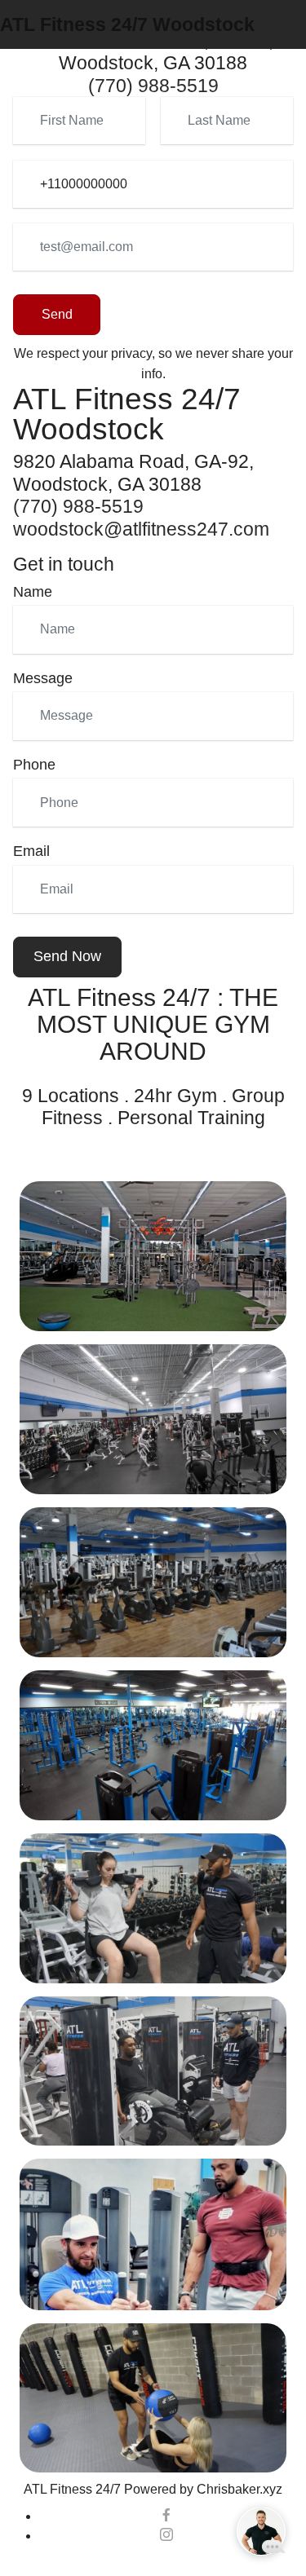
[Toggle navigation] (295, 4)
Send (57, 314)
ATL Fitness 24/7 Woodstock (127, 24)
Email (31, 851)
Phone (34, 765)
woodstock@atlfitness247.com (141, 529)
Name (33, 592)
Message (43, 678)
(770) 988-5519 (153, 86)
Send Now (67, 956)
